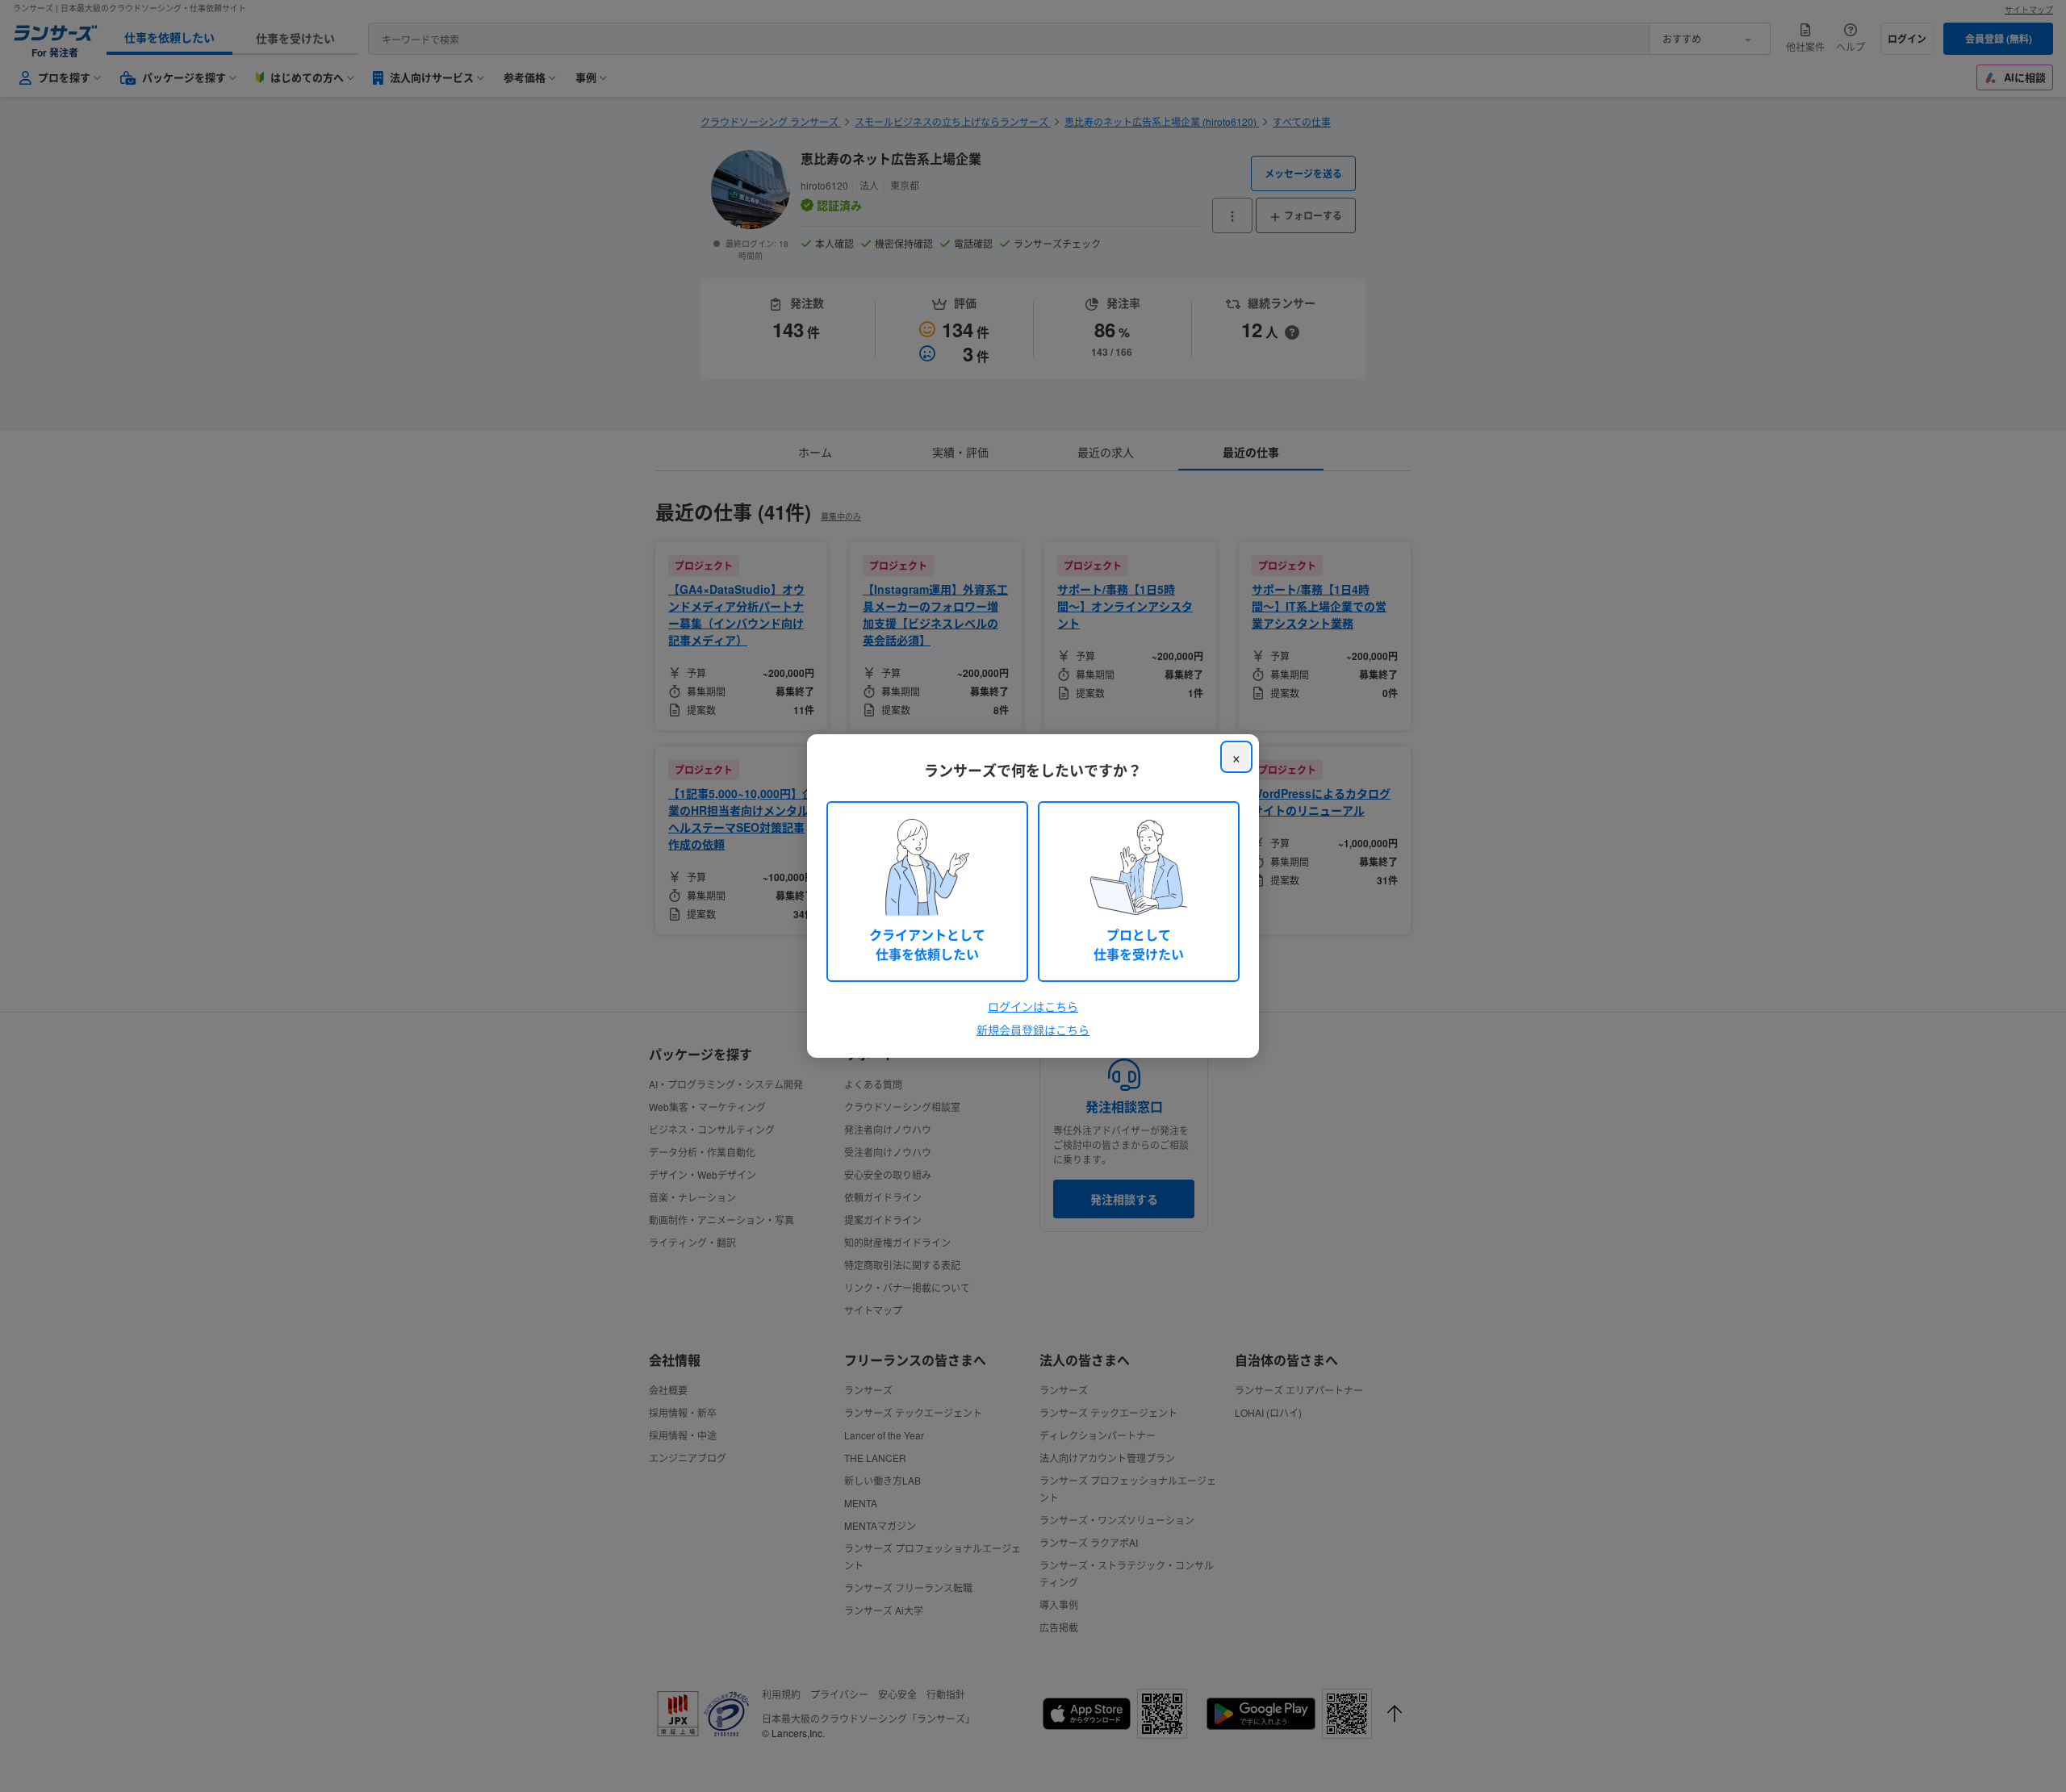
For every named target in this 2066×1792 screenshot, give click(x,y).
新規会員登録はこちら (1033, 1030)
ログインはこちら (1033, 1006)
